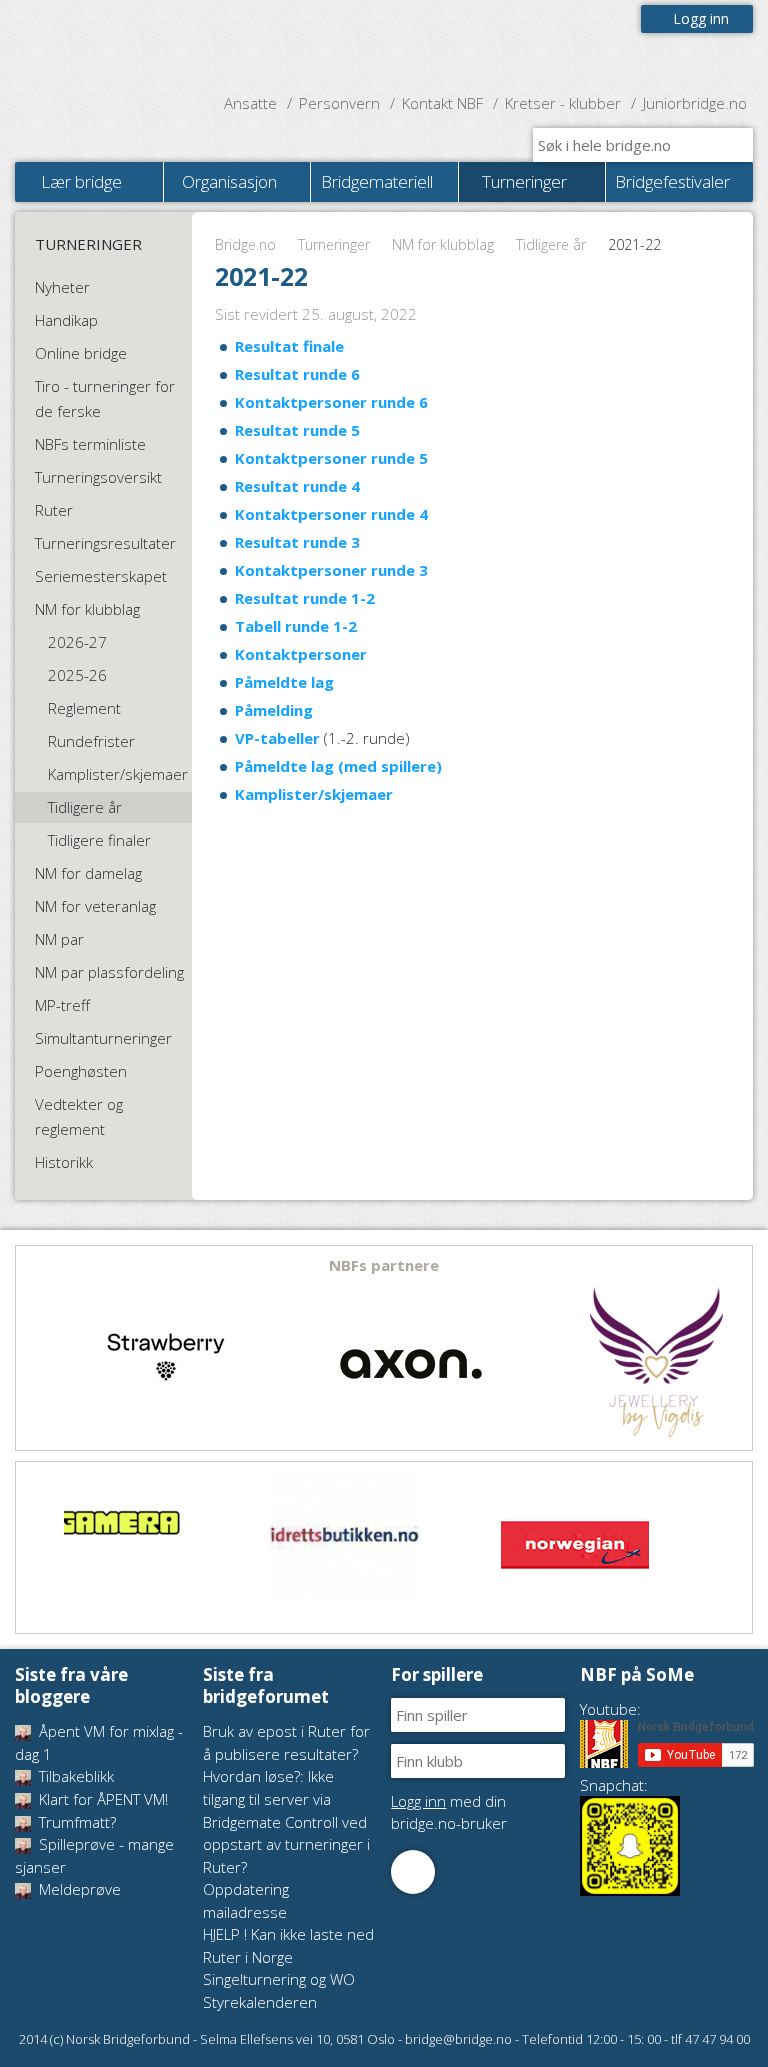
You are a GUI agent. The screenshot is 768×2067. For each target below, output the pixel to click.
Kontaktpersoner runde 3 (331, 570)
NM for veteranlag (95, 906)
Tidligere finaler (99, 840)
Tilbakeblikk (74, 1776)
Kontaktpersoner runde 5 (331, 458)
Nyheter (62, 287)
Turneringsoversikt (98, 477)
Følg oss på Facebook (413, 1872)
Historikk (64, 1162)
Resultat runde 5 (297, 430)
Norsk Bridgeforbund (143, 45)
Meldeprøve (78, 1889)
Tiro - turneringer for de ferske (105, 398)
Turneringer (334, 244)
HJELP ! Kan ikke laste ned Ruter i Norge (288, 1945)
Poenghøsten (81, 1071)
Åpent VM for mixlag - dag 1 (99, 1742)
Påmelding (274, 710)
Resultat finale (289, 346)
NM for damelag (88, 873)
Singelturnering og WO (279, 1979)
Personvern (339, 103)
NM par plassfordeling (109, 972)
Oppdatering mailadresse (246, 1900)
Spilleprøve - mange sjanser (94, 1855)
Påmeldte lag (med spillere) (338, 766)
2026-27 (77, 642)
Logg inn (701, 18)
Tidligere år (551, 244)
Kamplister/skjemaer (314, 794)
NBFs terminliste (90, 444)
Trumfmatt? (75, 1822)
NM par (59, 939)
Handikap (66, 320)
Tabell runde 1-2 (296, 626)
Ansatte (250, 103)
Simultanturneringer (103, 1038)
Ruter (54, 510)
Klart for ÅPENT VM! (101, 1799)
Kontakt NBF (442, 103)
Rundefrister (91, 741)
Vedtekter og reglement (79, 1116)
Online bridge (81, 353)
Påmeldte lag (284, 682)
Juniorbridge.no (695, 103)
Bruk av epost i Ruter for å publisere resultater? (286, 1742)
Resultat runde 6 (297, 374)
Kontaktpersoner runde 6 (331, 402)
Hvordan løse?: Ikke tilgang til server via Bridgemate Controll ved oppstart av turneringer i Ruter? (286, 1821)
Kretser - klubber (563, 103)
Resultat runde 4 (297, 486)
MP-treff (62, 1005)
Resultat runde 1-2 (305, 598)
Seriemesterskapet (101, 576)
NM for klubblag (443, 244)
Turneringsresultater (105, 543)
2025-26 (77, 675)
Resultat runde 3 (297, 542)
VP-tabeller (277, 738)
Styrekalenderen (260, 2002)
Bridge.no (245, 244)
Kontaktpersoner (301, 654)
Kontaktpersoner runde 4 (331, 514)
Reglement (84, 708)
